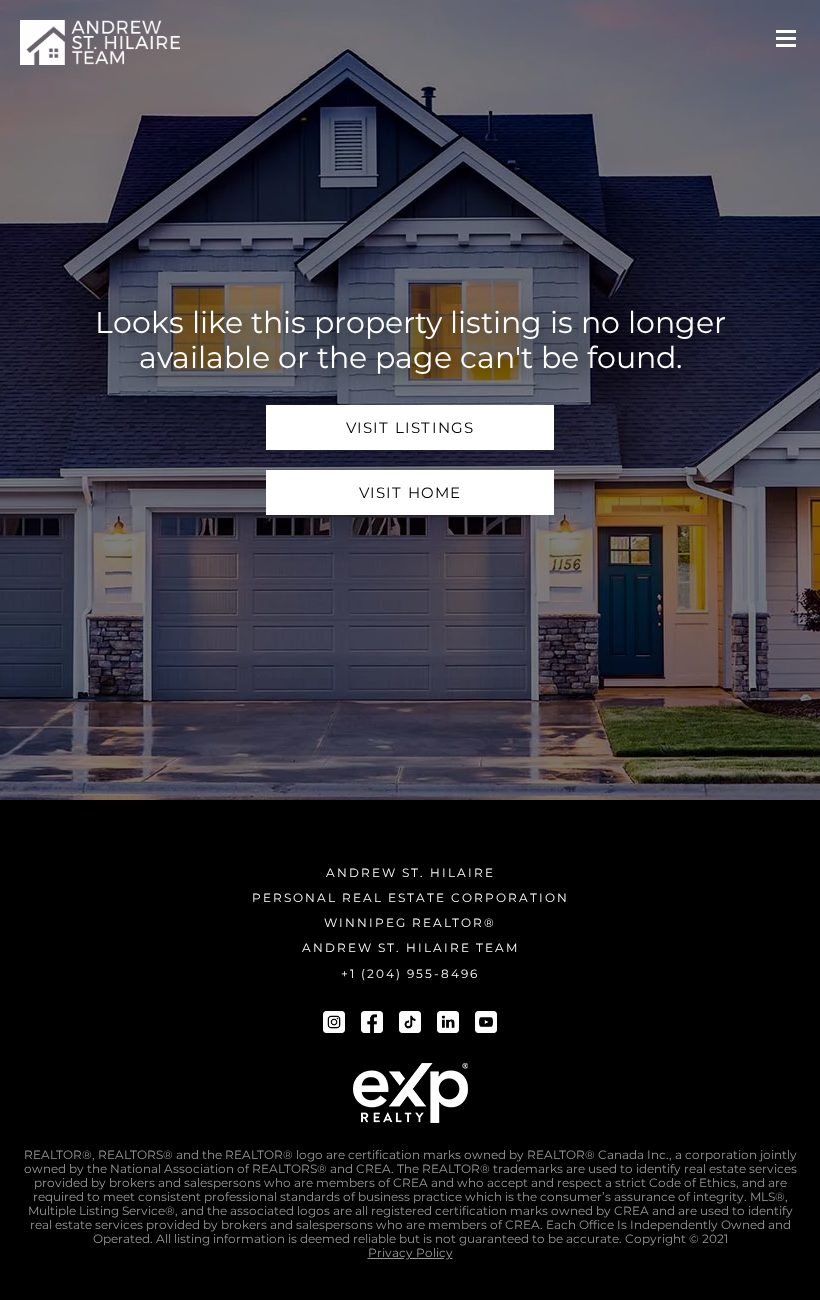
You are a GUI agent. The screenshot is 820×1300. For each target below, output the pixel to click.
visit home (410, 492)
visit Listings (410, 427)
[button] (786, 39)
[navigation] (100, 42)
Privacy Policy (410, 1253)
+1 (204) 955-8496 (410, 973)
